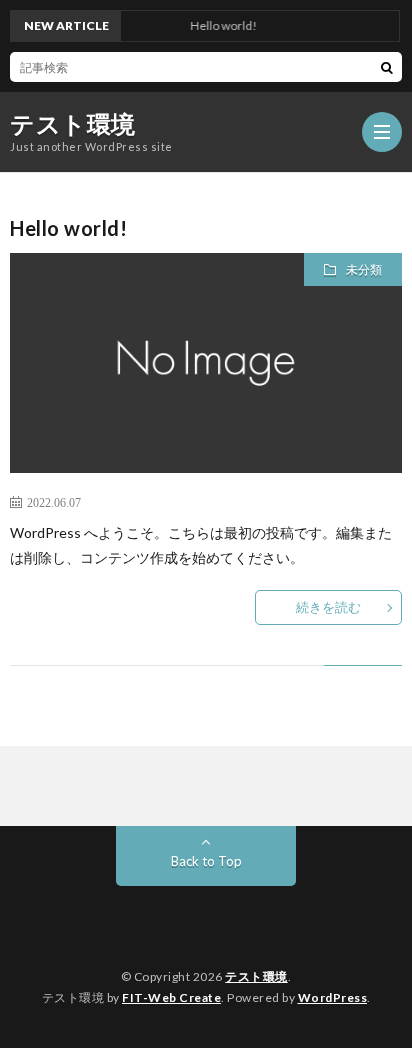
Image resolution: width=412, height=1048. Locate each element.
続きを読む (328, 607)
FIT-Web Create (171, 997)
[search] (387, 67)
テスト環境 (73, 124)
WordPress (333, 997)
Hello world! (68, 228)
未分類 (364, 269)
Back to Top (206, 861)
